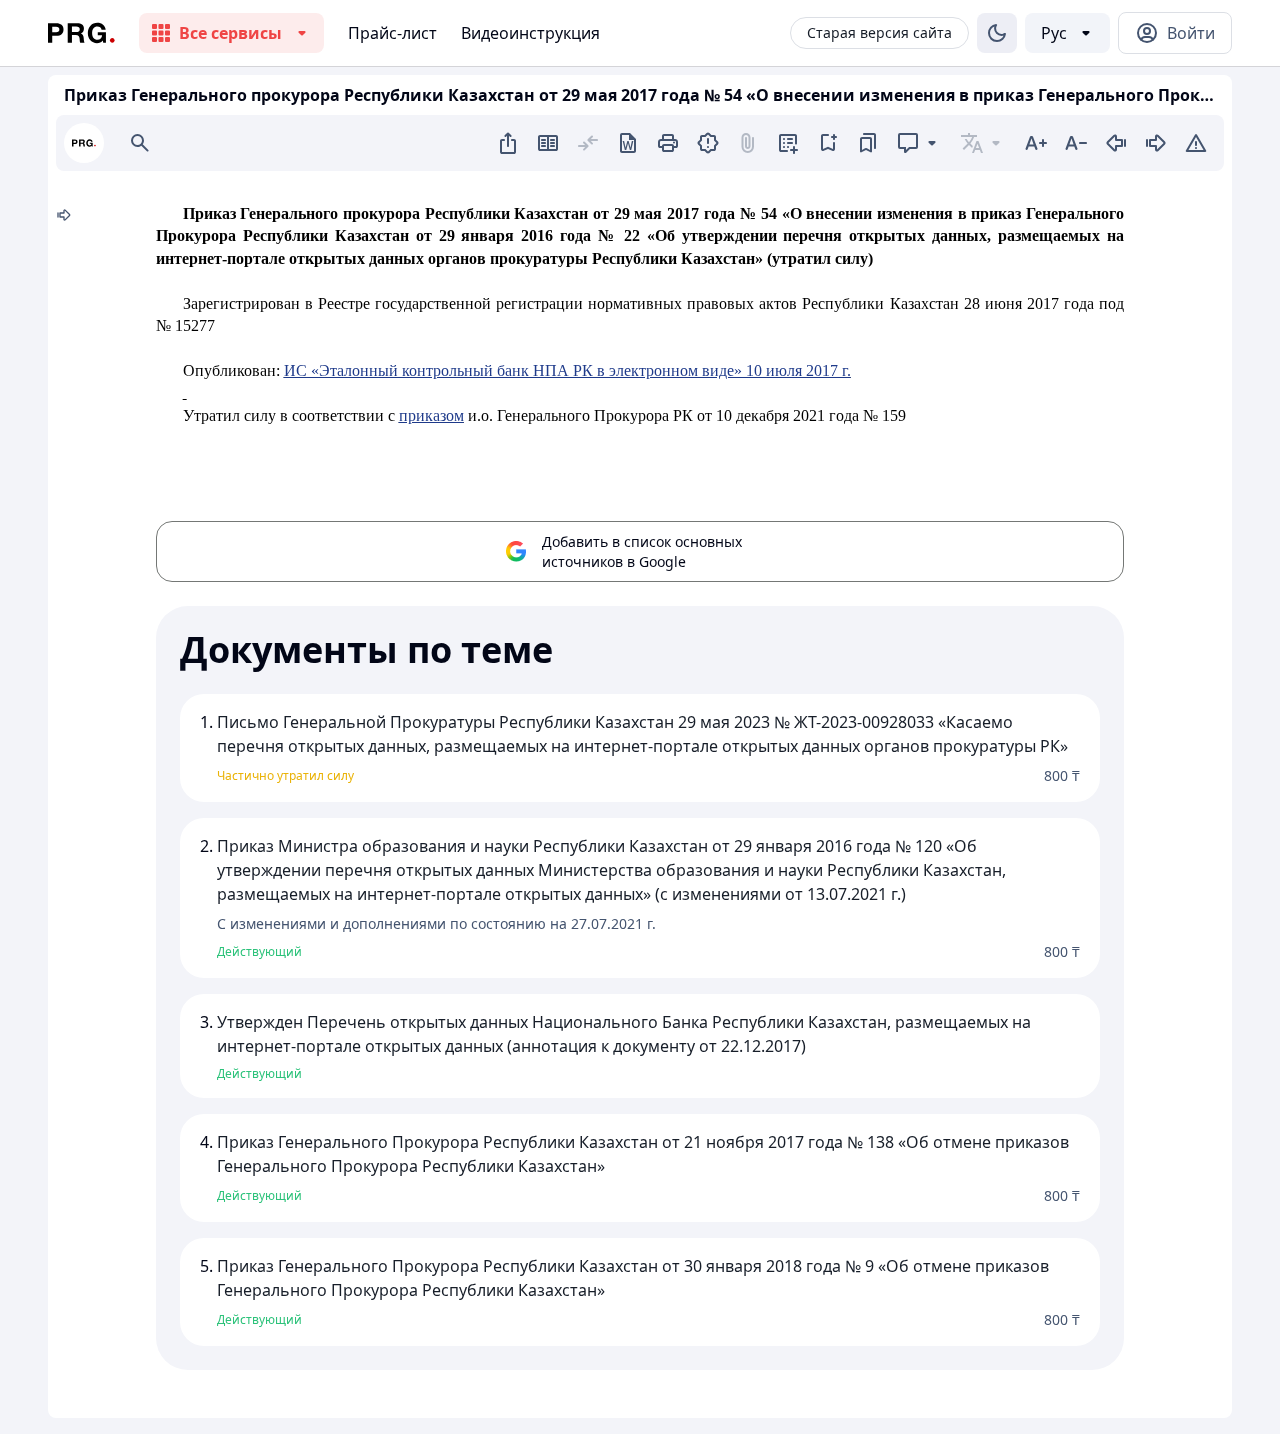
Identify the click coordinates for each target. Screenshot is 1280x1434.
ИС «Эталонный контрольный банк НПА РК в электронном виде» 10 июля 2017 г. (567, 370)
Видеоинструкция (530, 33)
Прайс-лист (392, 33)
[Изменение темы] (997, 33)
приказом (431, 415)
